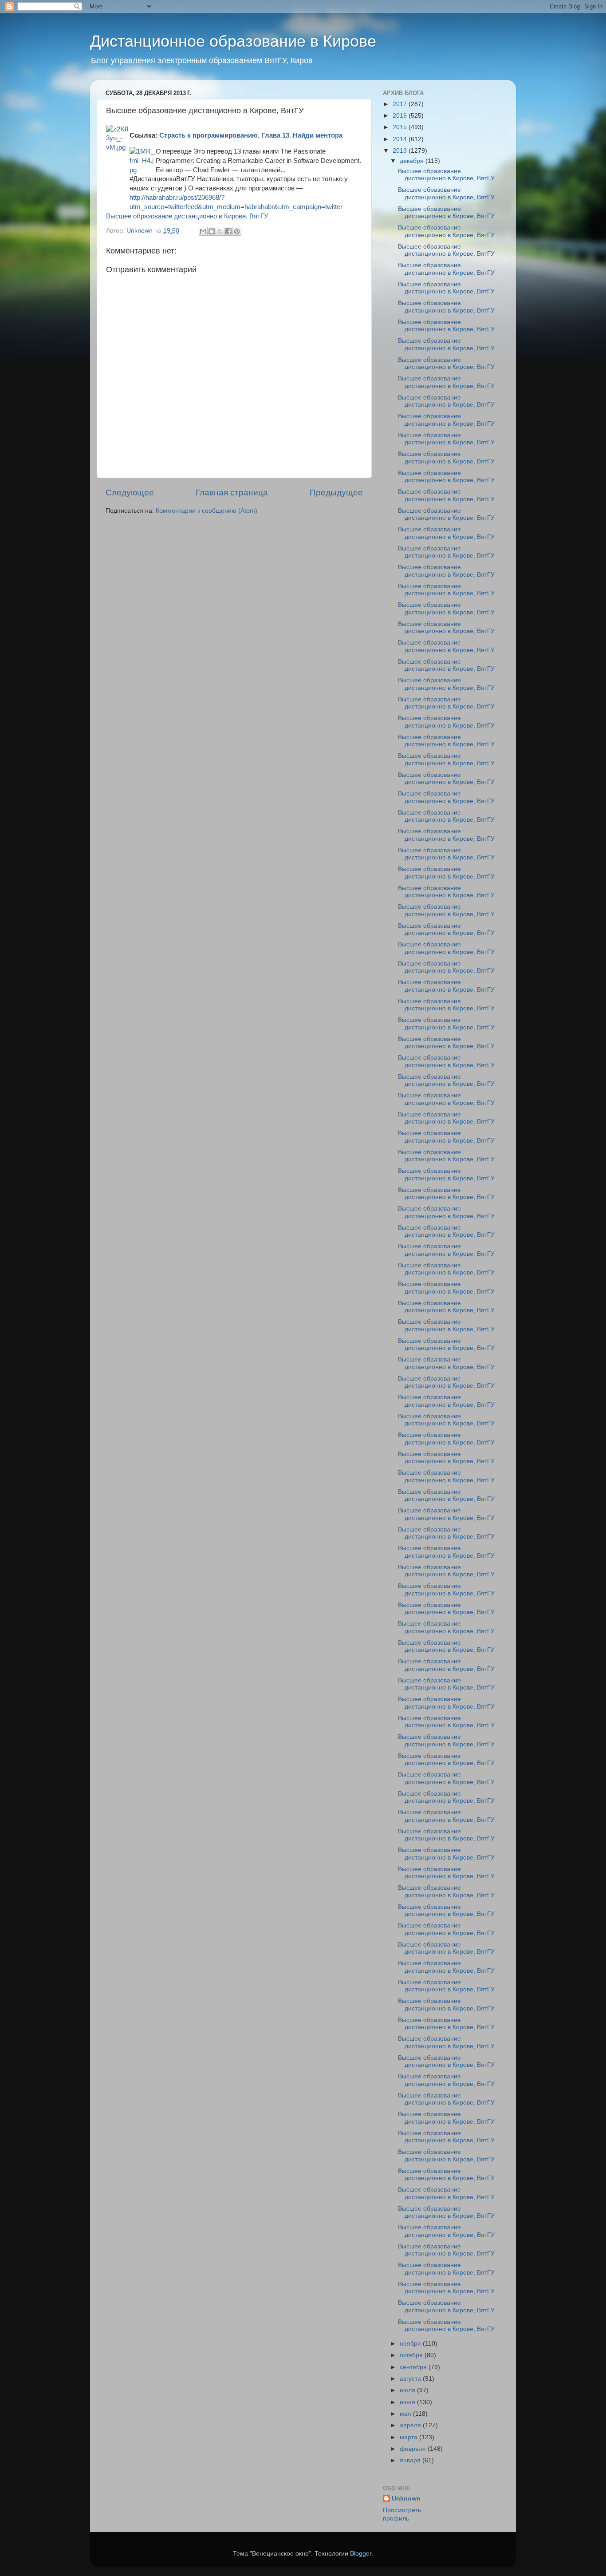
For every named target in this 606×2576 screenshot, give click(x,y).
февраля (414, 2449)
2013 (401, 151)
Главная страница (232, 493)
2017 (401, 104)
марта (409, 2437)
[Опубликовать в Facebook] (228, 231)
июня (408, 2402)
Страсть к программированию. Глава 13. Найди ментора (251, 135)
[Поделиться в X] (220, 231)
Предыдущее (336, 493)
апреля (411, 2425)
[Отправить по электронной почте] (203, 231)
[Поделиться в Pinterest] (237, 231)
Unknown (406, 2499)
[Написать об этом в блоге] (212, 231)
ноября (411, 2344)
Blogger (361, 2554)
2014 (401, 139)
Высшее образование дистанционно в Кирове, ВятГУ (187, 216)
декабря (413, 161)
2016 (401, 116)
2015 (401, 127)
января (411, 2460)
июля (408, 2390)
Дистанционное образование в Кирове (233, 41)
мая (406, 2414)
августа (411, 2379)
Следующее (130, 493)
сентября (414, 2367)
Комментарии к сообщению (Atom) (207, 511)
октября (412, 2355)
